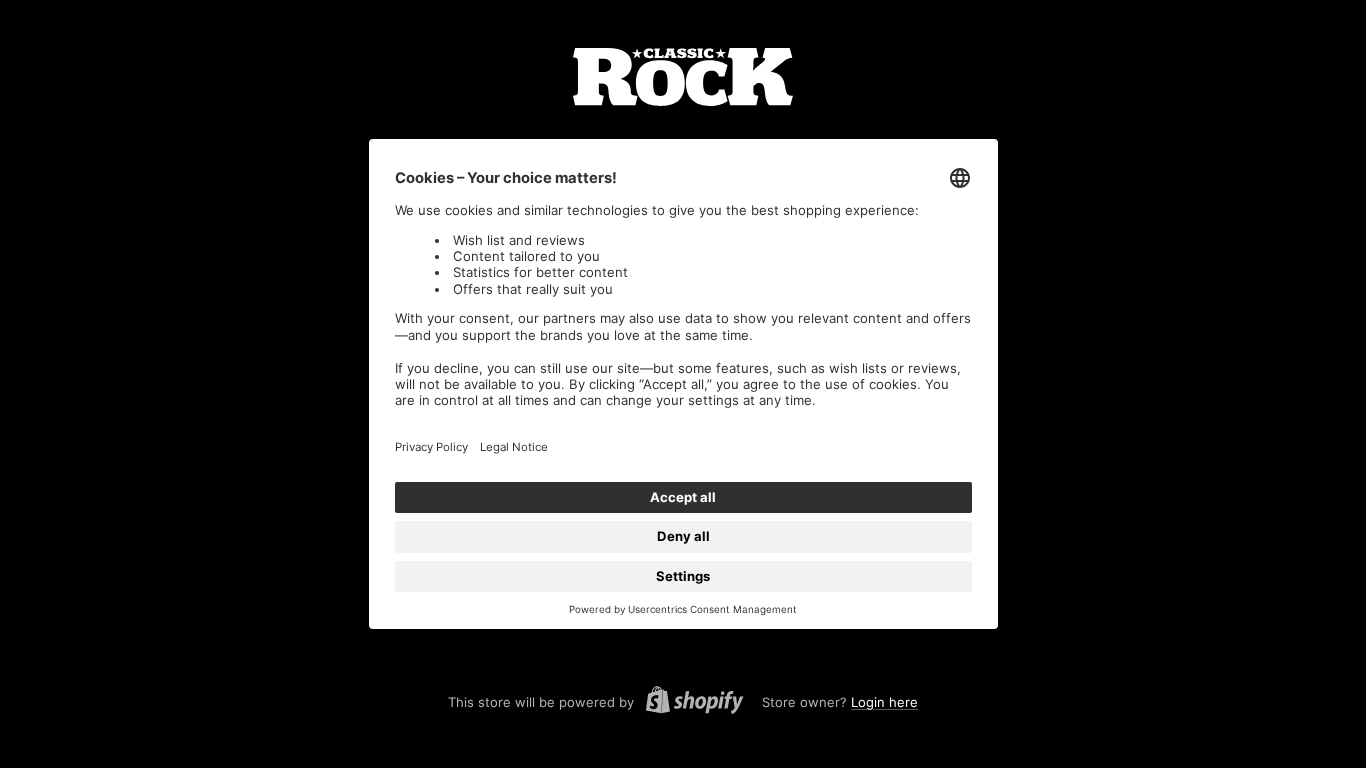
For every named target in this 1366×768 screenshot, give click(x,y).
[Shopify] (689, 703)
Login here (884, 702)
